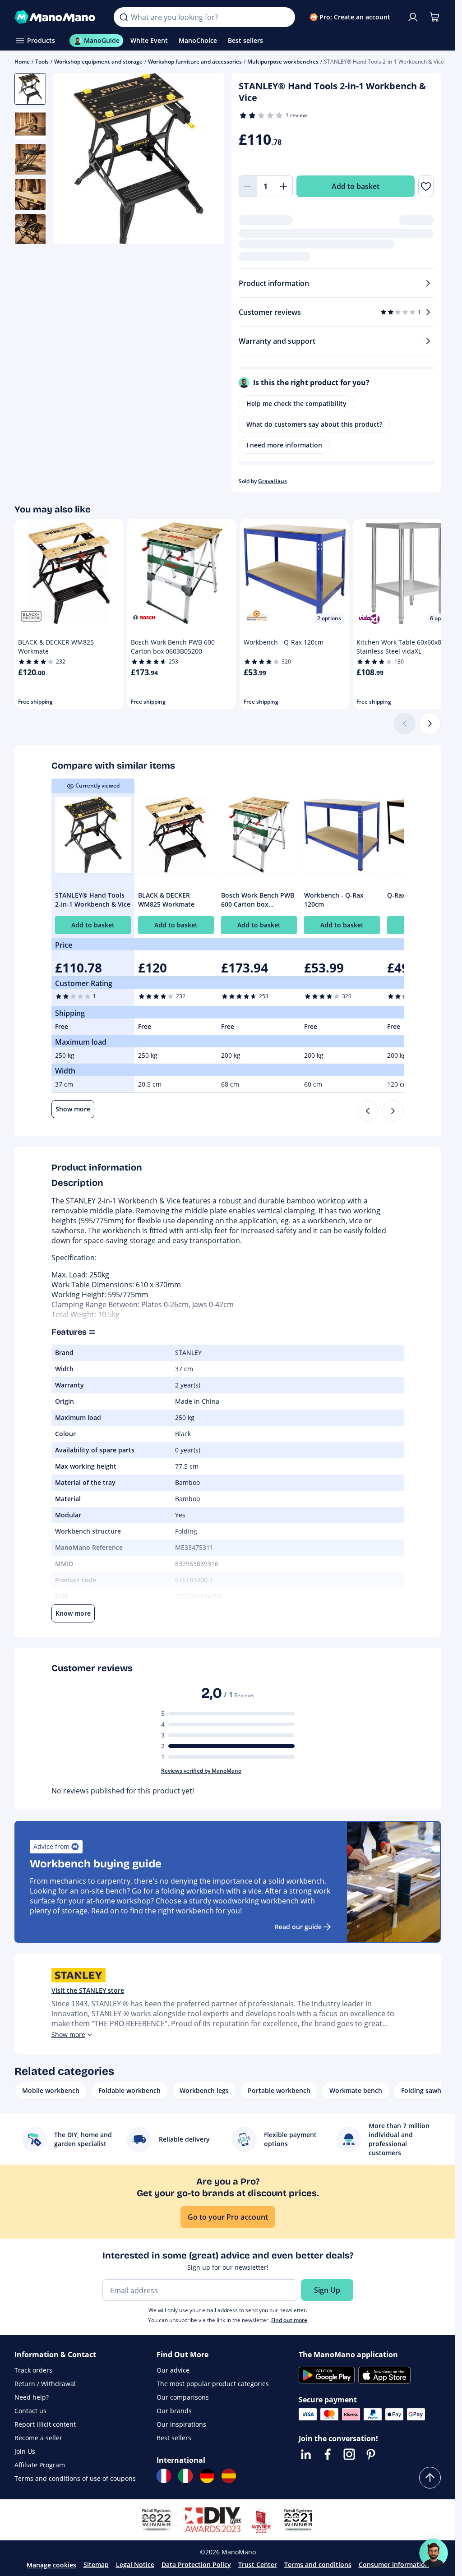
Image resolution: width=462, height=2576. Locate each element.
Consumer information (394, 2564)
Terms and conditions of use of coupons (75, 2478)
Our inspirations (181, 2424)
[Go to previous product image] (71, 160)
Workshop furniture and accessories (195, 62)
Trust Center (258, 2564)
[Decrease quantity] (248, 186)
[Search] (124, 17)
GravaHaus (273, 481)
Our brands (174, 2411)
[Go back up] (430, 2478)
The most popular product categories (213, 2384)
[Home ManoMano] (57, 17)
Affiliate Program (40, 2465)
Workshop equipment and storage (98, 62)
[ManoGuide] (434, 2553)
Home (22, 62)
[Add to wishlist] (426, 186)
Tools (42, 62)
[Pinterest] (371, 2454)
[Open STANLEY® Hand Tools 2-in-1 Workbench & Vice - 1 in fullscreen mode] (139, 159)
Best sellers (174, 2438)
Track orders (33, 2370)
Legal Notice (135, 2564)
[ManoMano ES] (229, 2476)
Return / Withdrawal (45, 2384)
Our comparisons (183, 2397)
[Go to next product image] (206, 160)
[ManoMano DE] (207, 2476)
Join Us (25, 2451)
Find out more (289, 2320)
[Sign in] (413, 17)
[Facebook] (328, 2454)
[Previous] (368, 1111)
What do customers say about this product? (314, 424)
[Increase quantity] (284, 186)
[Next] (430, 723)
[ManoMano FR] (164, 2476)
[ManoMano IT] (185, 2476)
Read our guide (298, 1927)
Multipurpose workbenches (283, 62)
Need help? (32, 2397)
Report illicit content (45, 2424)
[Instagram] (349, 2454)
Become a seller (38, 2438)
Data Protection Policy (196, 2564)
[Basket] (434, 17)
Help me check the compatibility (296, 403)
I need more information (284, 445)
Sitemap (96, 2564)
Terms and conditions (318, 2564)
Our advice (173, 2370)
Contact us (30, 2411)
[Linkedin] (306, 2454)
